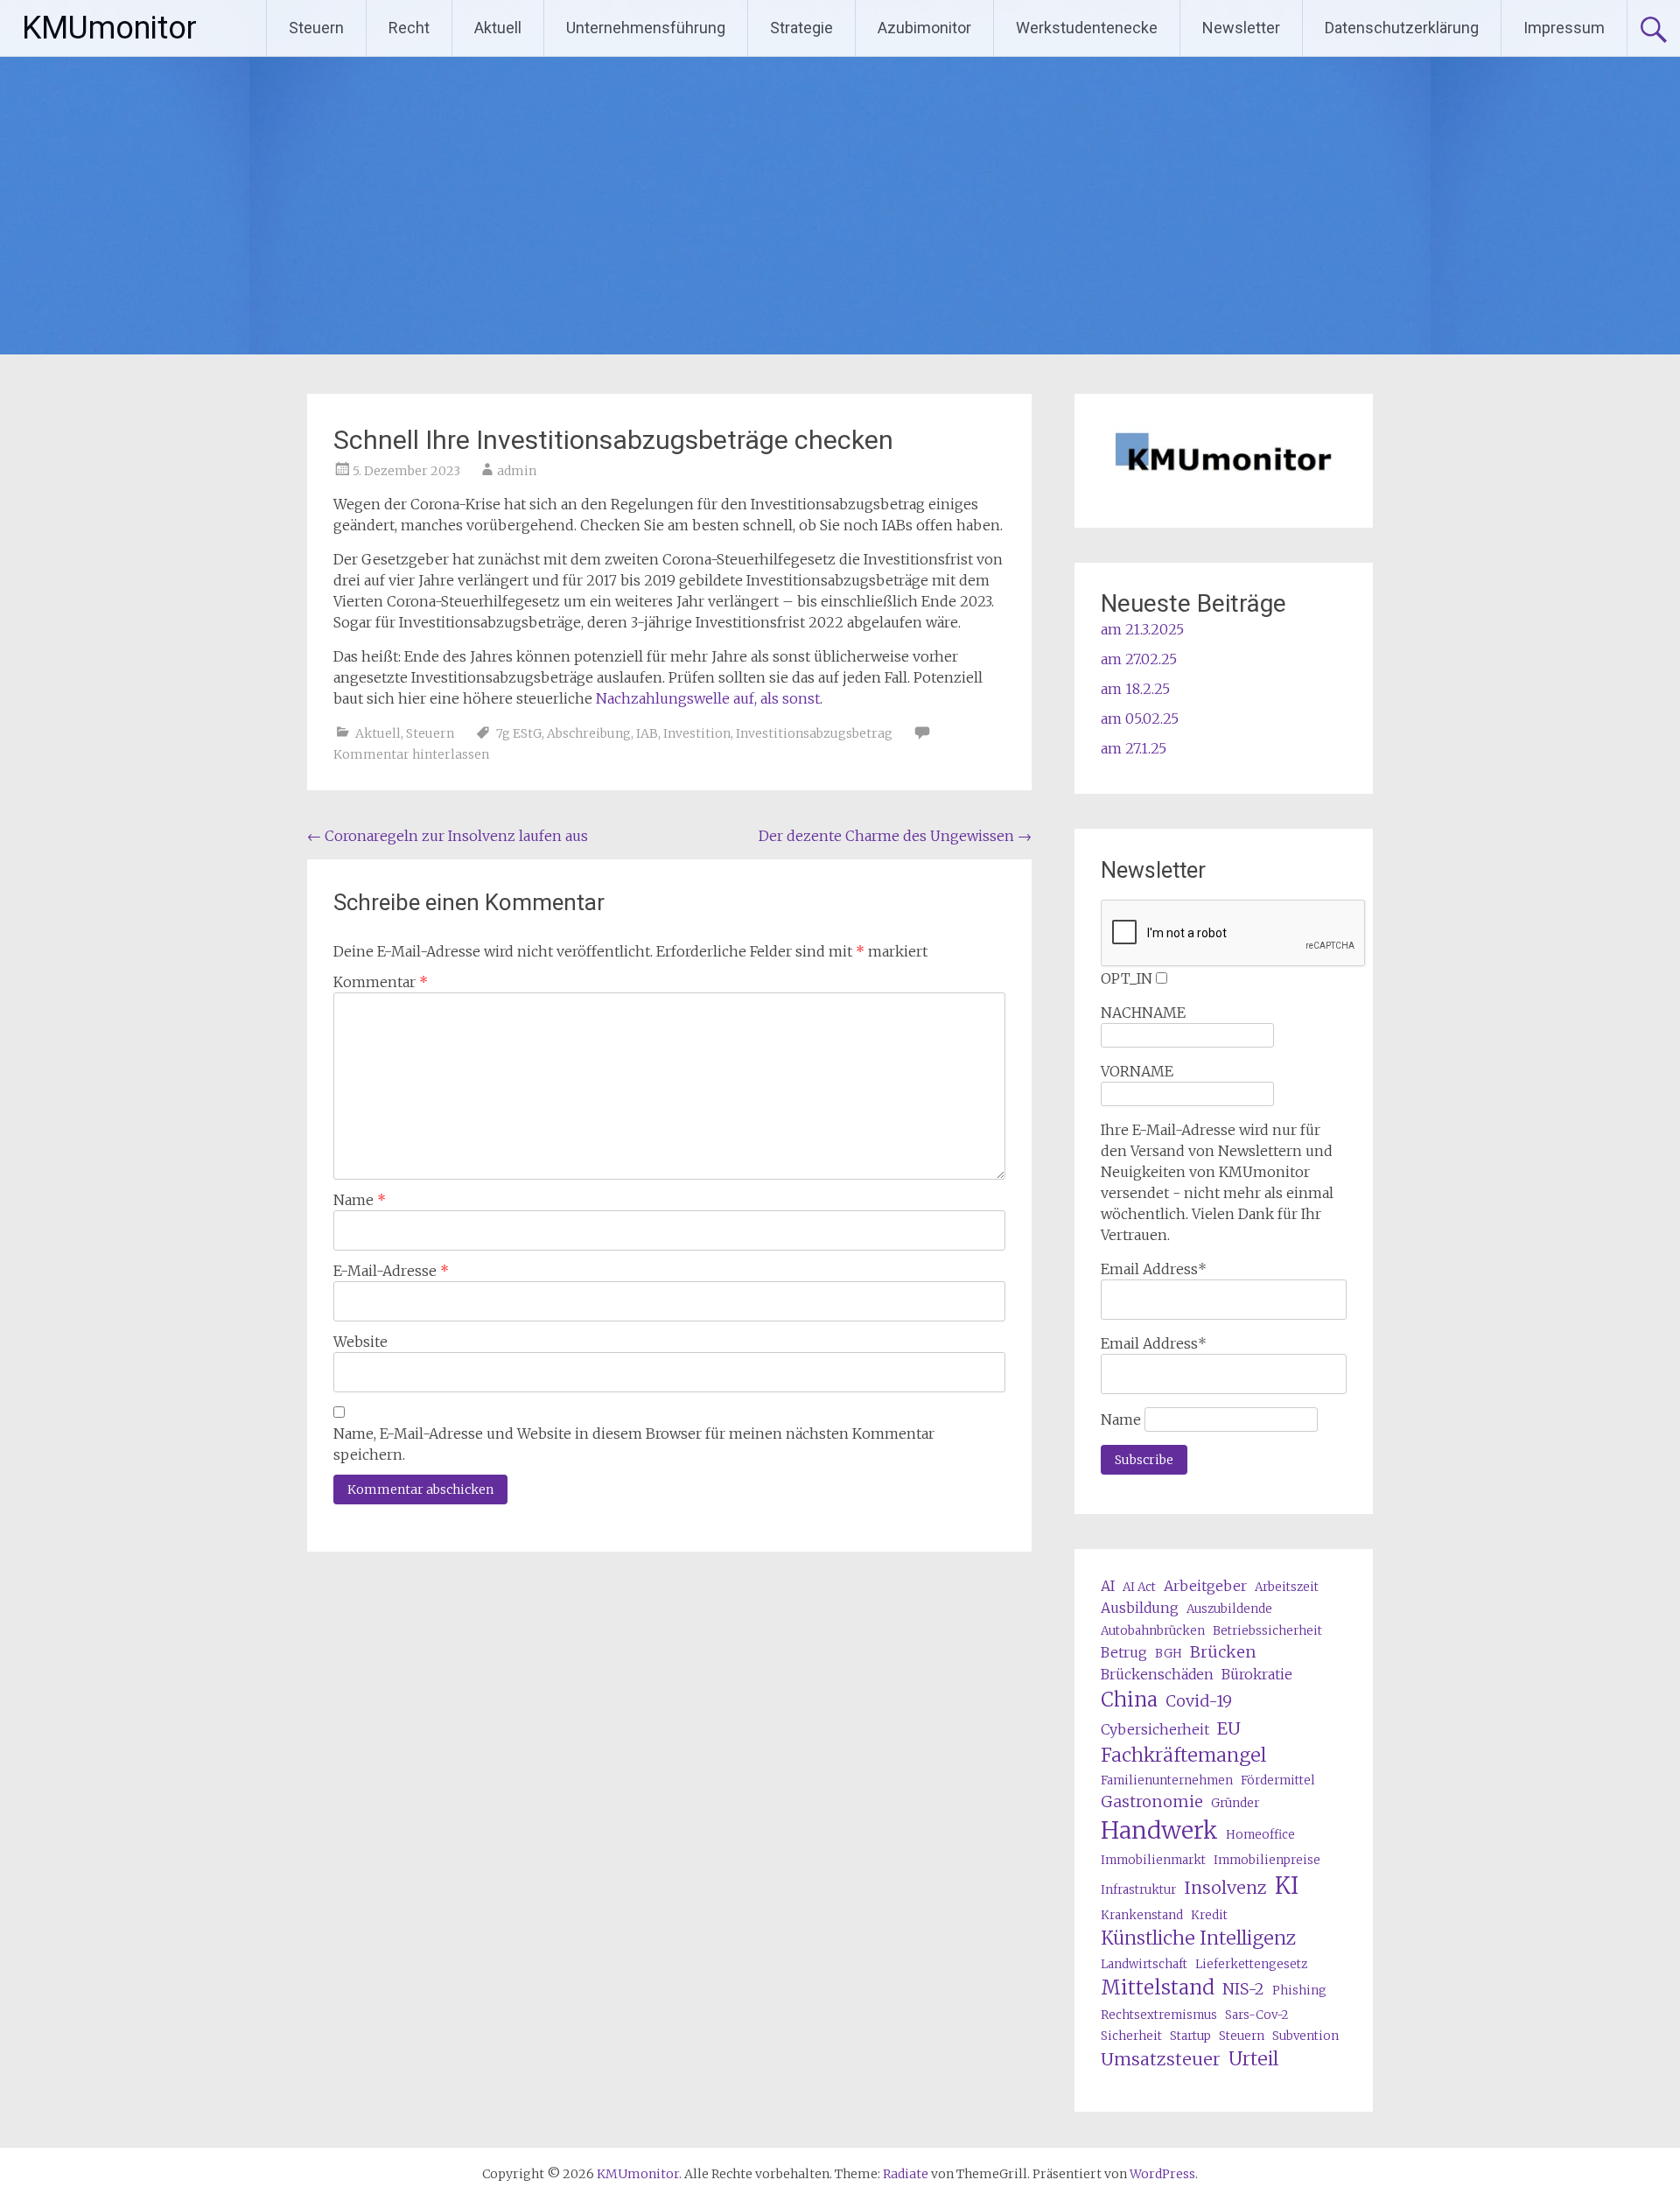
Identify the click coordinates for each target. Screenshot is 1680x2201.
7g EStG (519, 733)
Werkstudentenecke (1087, 28)
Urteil (1253, 2059)
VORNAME (1137, 1071)
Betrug (1124, 1652)
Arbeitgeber (1205, 1586)
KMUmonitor (109, 28)
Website (360, 1342)
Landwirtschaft (1144, 1964)
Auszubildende (1229, 1609)
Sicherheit (1131, 2036)
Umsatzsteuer (1161, 2059)
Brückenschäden (1157, 1674)
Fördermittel (1278, 1780)
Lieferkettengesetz (1251, 1964)
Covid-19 (1199, 1701)
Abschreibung (589, 733)
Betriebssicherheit (1267, 1631)
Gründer (1235, 1803)
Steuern (316, 28)
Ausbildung (1140, 1608)
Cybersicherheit (1155, 1729)
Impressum (1564, 28)
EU (1229, 1728)
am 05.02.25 (1140, 718)
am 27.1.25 (1134, 748)
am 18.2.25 (1135, 689)
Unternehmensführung (646, 28)
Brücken (1223, 1652)
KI (1287, 1886)
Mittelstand (1158, 1987)
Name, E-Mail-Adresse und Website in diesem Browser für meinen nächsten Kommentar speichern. (634, 1444)
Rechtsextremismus (1159, 2015)
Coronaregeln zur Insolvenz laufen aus (448, 836)
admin (517, 471)
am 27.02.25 (1139, 659)
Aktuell (498, 28)
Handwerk (1159, 1830)
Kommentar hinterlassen (411, 754)
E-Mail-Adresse (391, 1271)
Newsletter (1241, 28)
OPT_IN (1127, 978)
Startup (1190, 2036)
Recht (409, 28)
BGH (1169, 1654)
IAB (647, 733)
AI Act (1139, 1587)
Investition (697, 733)
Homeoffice (1260, 1835)
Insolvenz (1225, 1887)
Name (360, 1200)
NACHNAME (1143, 1013)
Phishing (1299, 1991)
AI (1108, 1586)
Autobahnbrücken (1153, 1631)
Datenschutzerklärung (1402, 28)
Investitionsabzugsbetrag (814, 733)
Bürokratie (1257, 1674)
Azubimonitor (924, 28)
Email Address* (1154, 1269)
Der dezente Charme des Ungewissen (895, 836)
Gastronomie (1152, 1801)
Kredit (1209, 1915)
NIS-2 (1243, 1989)
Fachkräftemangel (1183, 1755)
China (1129, 1700)
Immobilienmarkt (1153, 1860)
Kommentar (381, 982)
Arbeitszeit (1287, 1587)
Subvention (1305, 2036)
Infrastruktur (1138, 1890)
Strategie (801, 28)
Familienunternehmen (1167, 1780)
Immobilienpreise (1267, 1860)
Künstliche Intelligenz (1198, 1938)
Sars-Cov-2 (1256, 2015)
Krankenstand (1142, 1915)
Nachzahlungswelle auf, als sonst (708, 698)
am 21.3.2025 (1142, 629)
